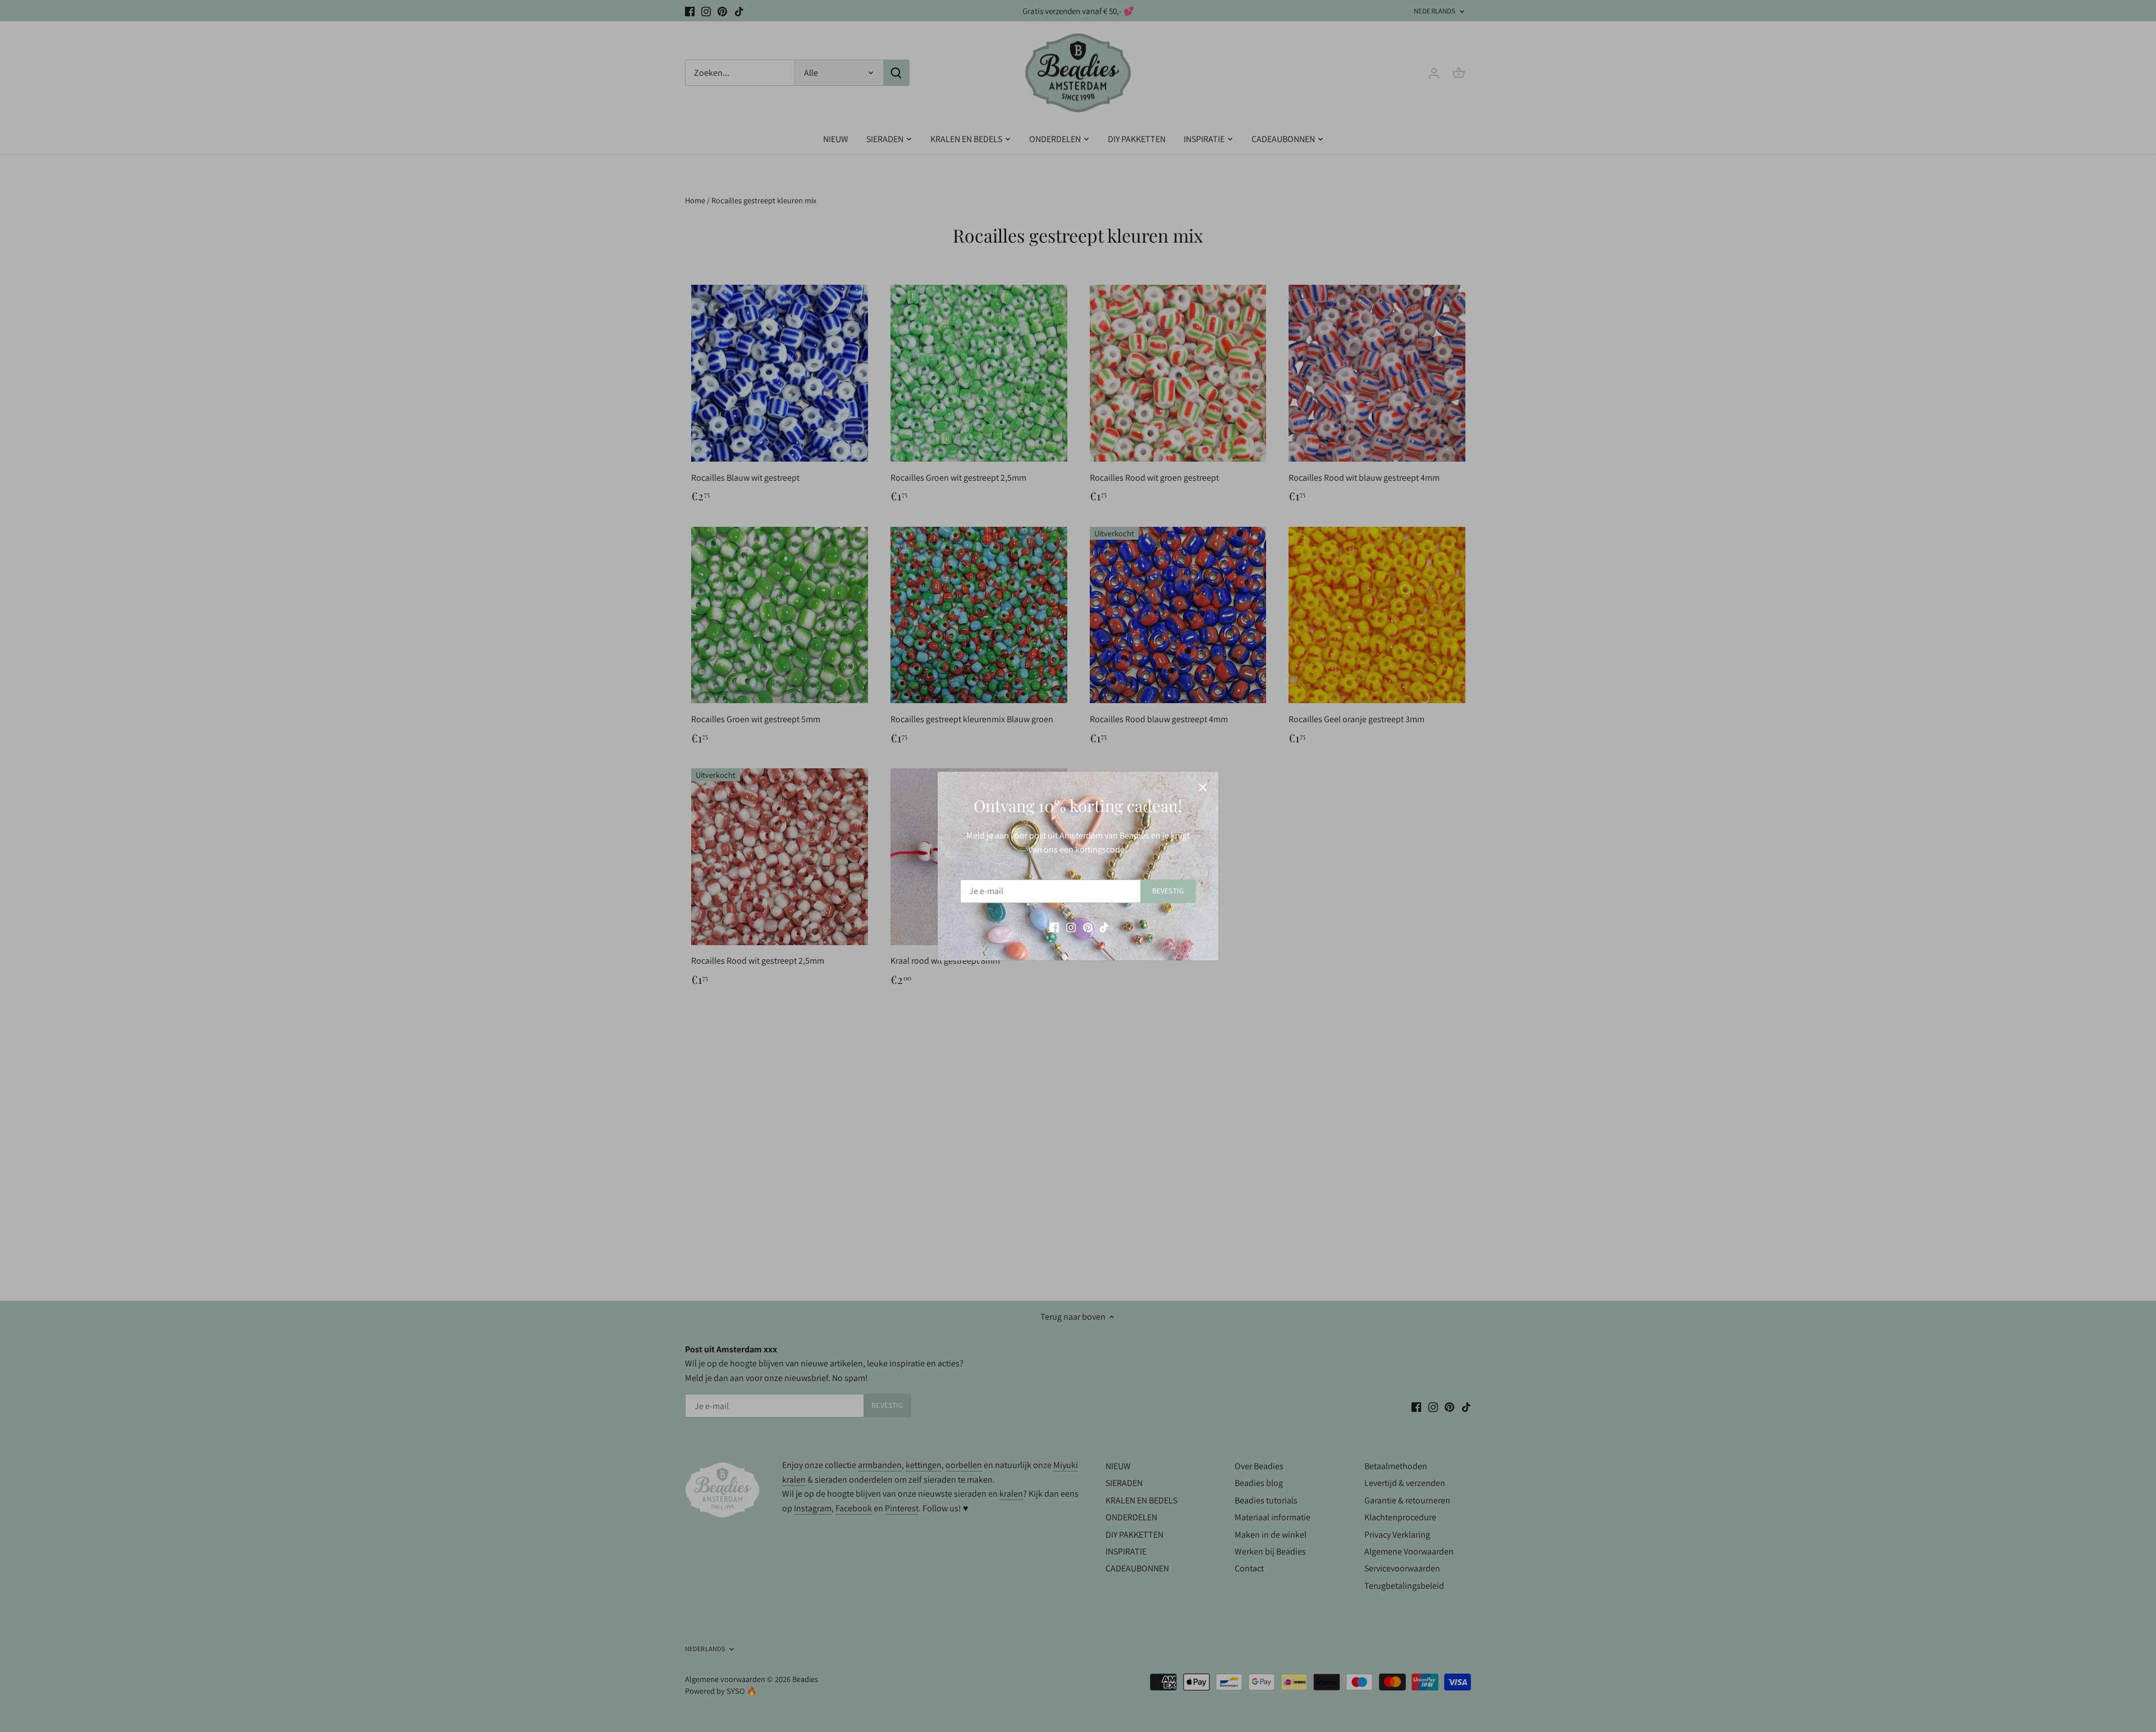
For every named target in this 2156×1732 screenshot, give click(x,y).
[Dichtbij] (1203, 787)
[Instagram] (1071, 927)
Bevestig (1168, 891)
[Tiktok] (1104, 927)
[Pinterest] (1088, 927)
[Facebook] (1054, 927)
